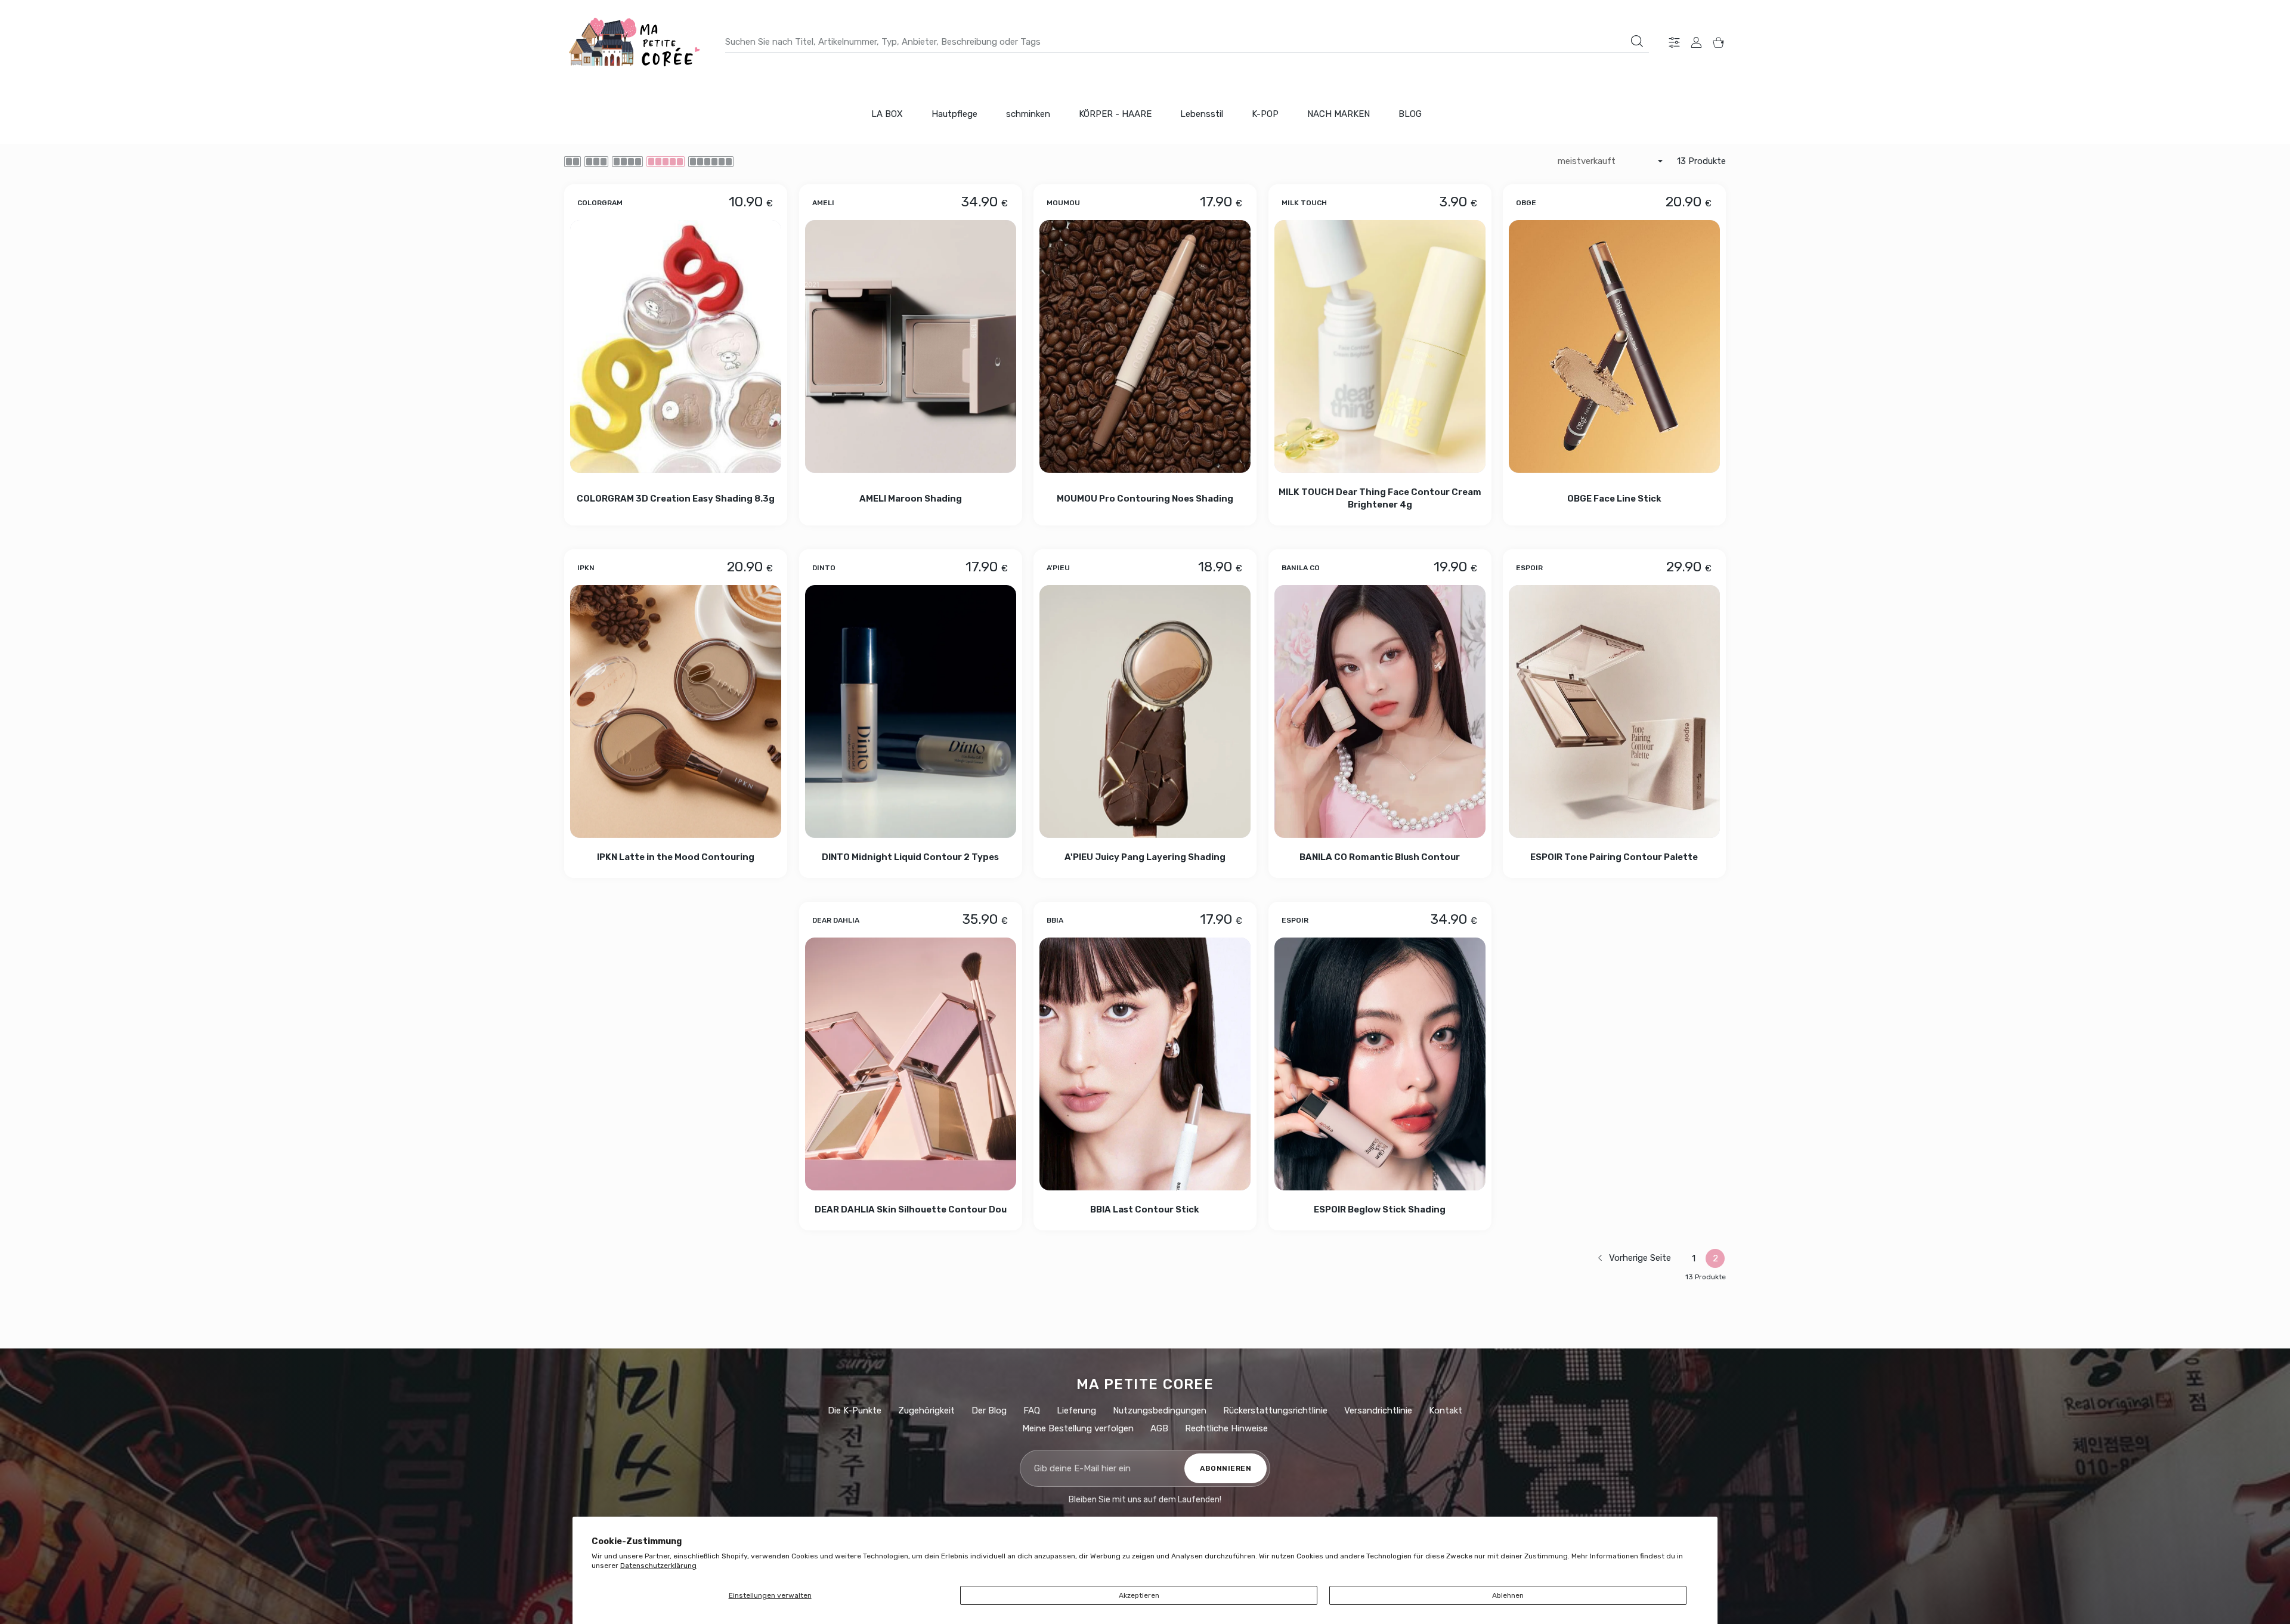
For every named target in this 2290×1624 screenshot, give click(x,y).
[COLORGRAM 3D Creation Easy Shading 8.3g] (676, 347)
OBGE (1526, 202)
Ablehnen (1508, 1595)
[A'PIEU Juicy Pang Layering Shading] (1145, 712)
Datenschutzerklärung (658, 1566)
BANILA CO (1301, 568)
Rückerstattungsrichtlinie (1275, 1410)
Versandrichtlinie (1378, 1410)
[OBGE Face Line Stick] (1614, 347)
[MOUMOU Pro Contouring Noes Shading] (1145, 347)
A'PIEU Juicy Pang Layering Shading (1145, 857)
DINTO (824, 568)
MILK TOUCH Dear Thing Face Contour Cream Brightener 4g (1380, 498)
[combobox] (1187, 42)
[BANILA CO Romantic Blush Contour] (1380, 712)
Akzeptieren (1139, 1595)
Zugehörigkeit (926, 1410)
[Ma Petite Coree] (636, 42)
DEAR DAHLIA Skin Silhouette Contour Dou (910, 1210)
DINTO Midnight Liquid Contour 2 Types (910, 857)
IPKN (586, 568)
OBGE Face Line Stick (1614, 498)
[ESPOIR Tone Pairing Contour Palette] (1614, 712)
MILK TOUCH (1304, 202)
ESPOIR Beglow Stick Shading (1380, 1210)
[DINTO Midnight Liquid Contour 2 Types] (911, 712)
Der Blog (989, 1410)
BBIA (1055, 920)
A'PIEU (1058, 568)
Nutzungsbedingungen (1160, 1410)
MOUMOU (1063, 202)
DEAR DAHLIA (836, 920)
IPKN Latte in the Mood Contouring (676, 857)
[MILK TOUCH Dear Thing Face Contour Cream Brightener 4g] (1380, 347)
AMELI (823, 202)
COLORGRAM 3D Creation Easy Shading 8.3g (676, 498)
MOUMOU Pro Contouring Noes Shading (1145, 498)
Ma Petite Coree (1145, 1384)
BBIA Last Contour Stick (1145, 1210)
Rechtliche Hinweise (1226, 1428)
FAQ (1032, 1410)
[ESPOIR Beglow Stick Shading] (1380, 1064)
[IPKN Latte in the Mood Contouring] (676, 712)
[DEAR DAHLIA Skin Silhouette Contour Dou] (911, 1064)
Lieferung (1076, 1410)
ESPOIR (1529, 568)
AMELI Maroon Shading (910, 498)
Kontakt (1446, 1410)
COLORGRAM (600, 202)
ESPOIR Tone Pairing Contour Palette (1615, 857)
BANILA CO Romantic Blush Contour (1380, 857)
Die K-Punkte (855, 1410)
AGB (1159, 1428)
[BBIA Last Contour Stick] (1145, 1064)
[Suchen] (1637, 41)
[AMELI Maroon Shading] (911, 347)
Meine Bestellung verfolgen (1078, 1428)
